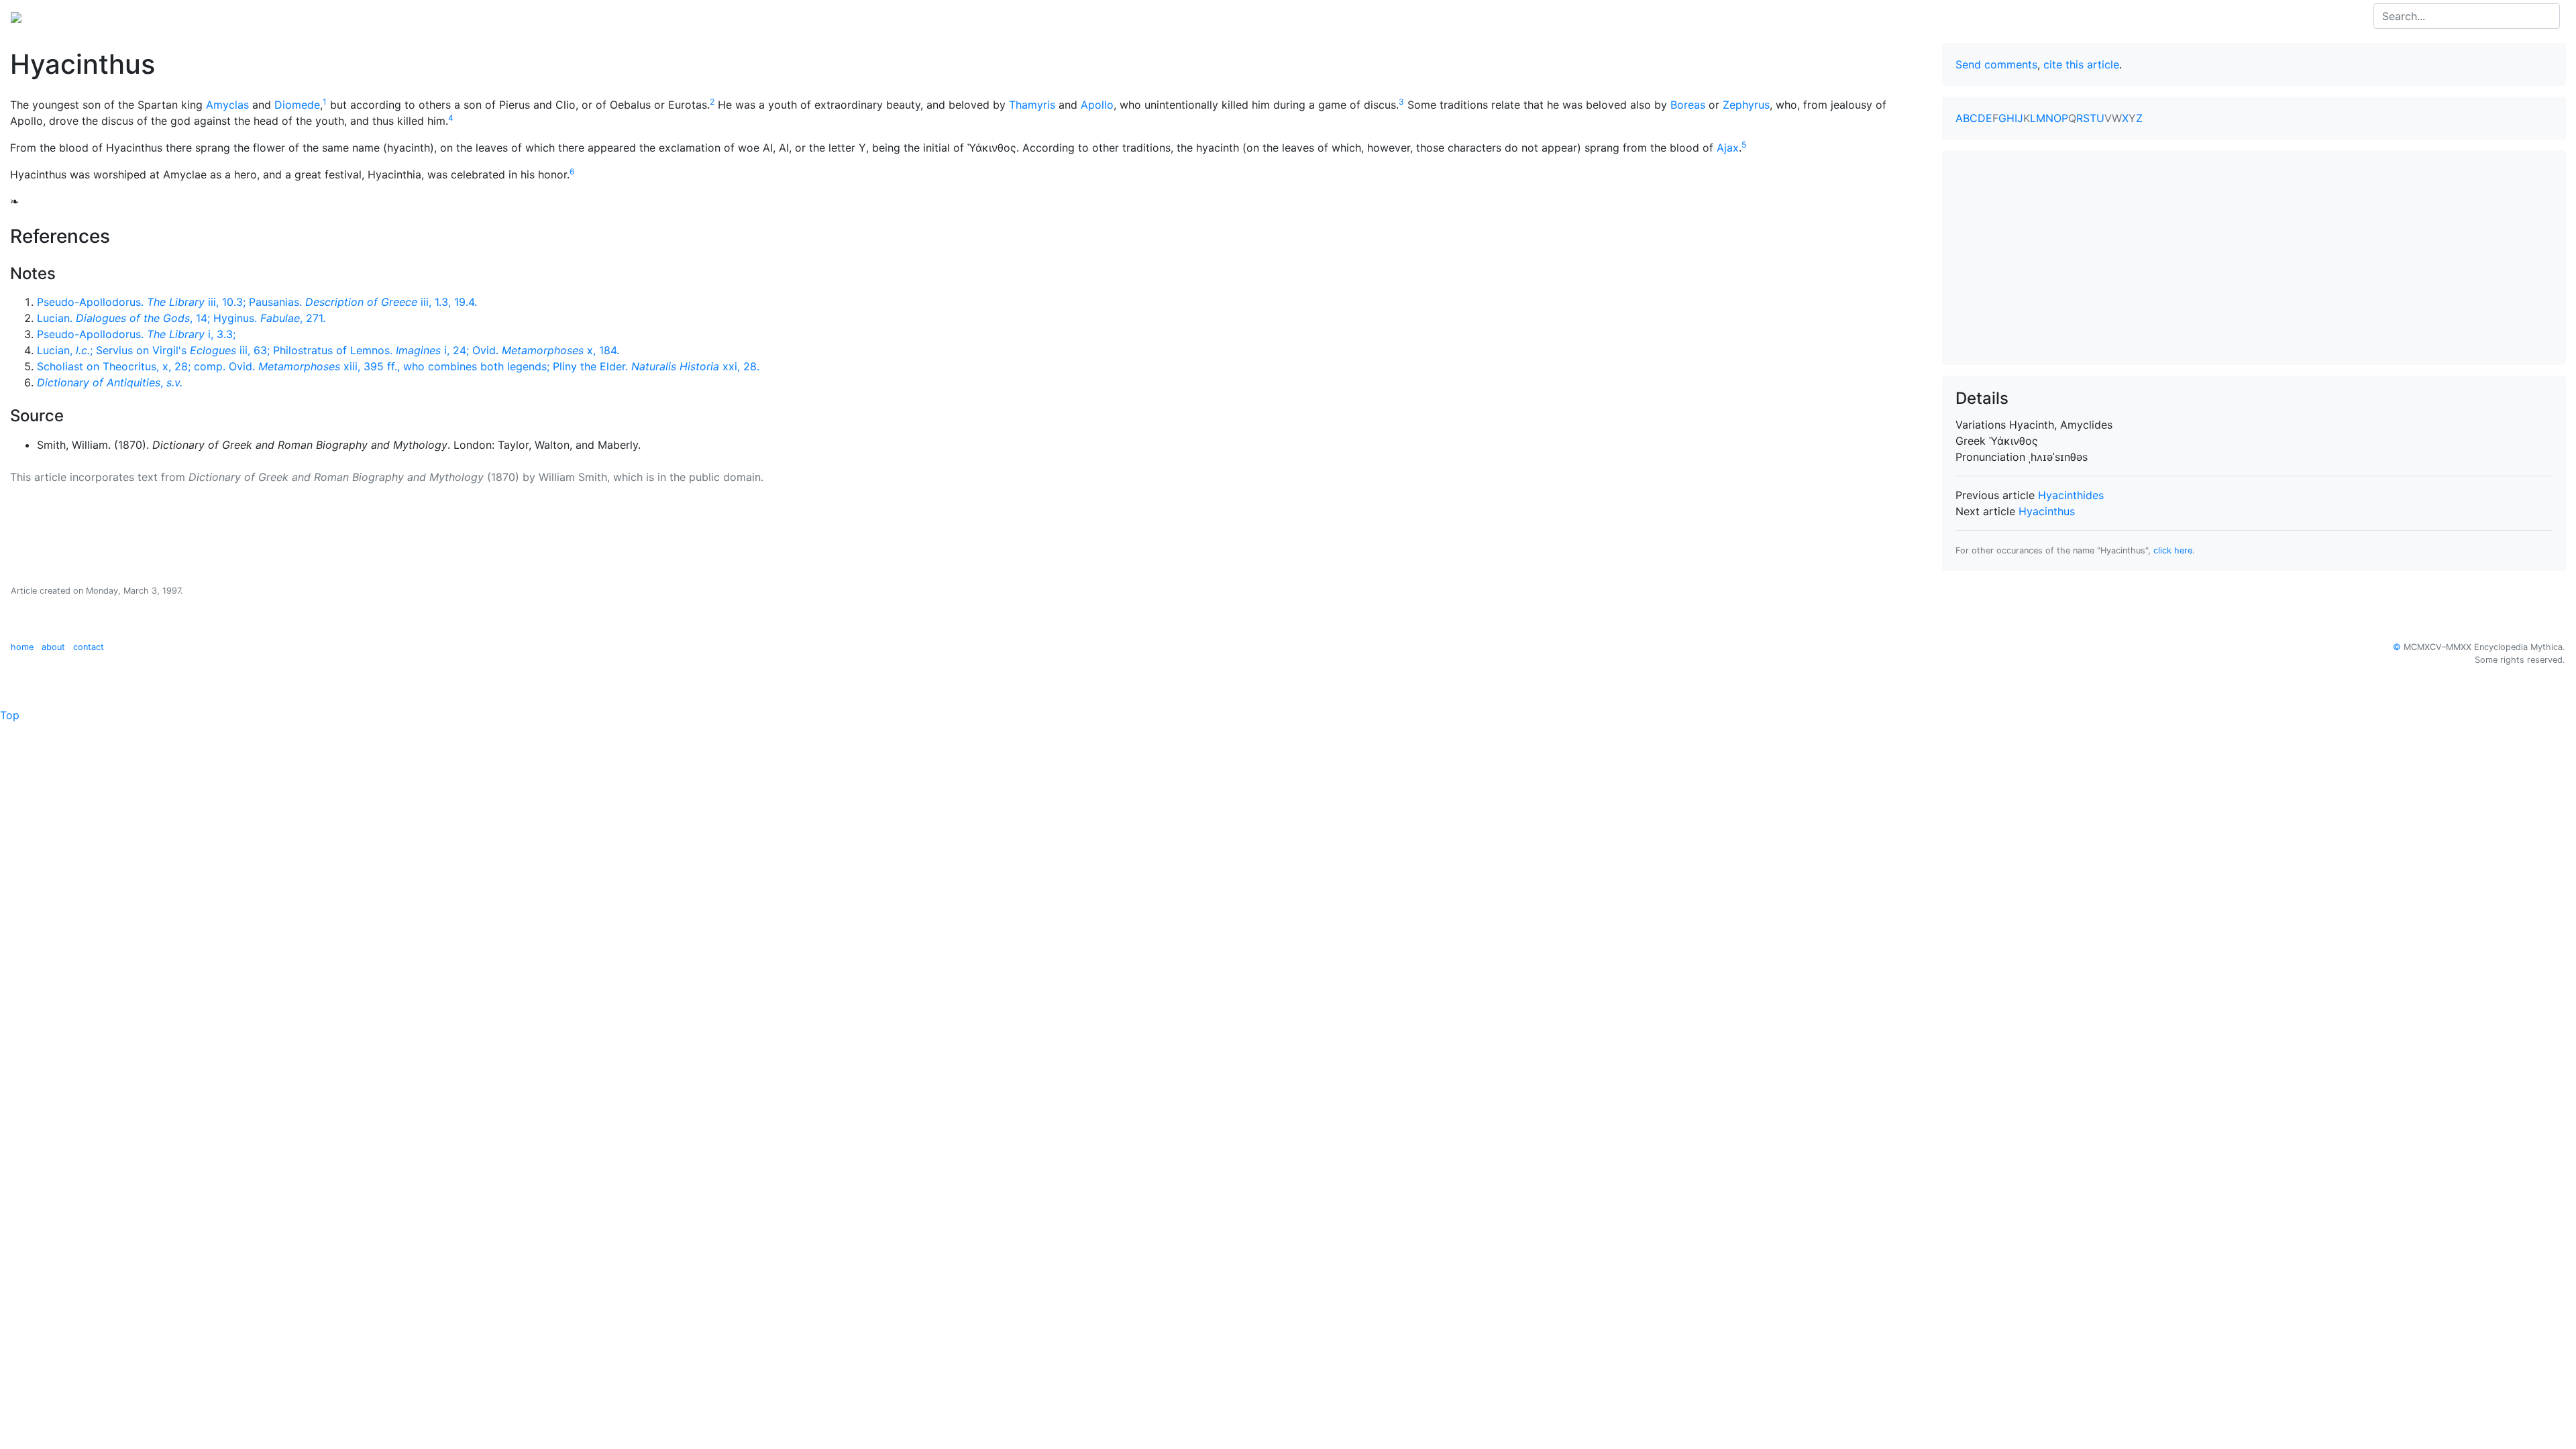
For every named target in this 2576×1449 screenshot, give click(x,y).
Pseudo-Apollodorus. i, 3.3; (136, 334)
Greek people (184, 16)
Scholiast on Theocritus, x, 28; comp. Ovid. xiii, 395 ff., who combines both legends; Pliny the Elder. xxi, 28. (398, 366)
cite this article (2081, 64)
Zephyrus (1746, 105)
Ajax (1728, 148)
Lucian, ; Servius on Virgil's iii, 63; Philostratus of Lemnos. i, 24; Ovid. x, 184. (328, 350)
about (53, 647)
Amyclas (227, 105)
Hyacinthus (2047, 511)
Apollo (1097, 105)
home (22, 647)
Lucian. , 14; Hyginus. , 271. (181, 318)
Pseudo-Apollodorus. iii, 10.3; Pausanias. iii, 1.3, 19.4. (257, 302)
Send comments (1996, 64)
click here (2173, 550)
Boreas (1688, 105)
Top (10, 715)
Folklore (249, 16)
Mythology (65, 16)
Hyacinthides (2071, 495)
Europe (121, 16)
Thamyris (1032, 105)
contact (89, 647)
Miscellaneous (315, 16)
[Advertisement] (2254, 258)
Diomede (297, 105)
